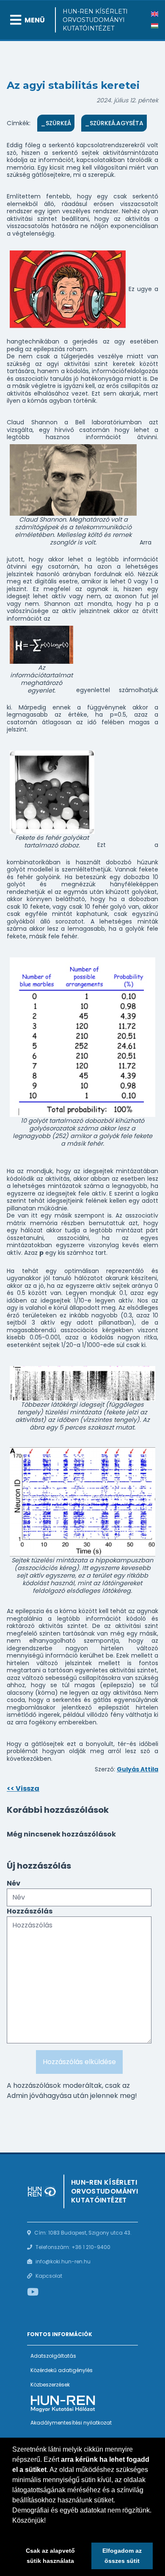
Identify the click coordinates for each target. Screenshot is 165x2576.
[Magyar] (155, 26)
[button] (14, 2531)
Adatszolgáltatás (53, 2356)
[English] (155, 14)
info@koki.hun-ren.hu (63, 2261)
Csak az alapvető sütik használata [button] (50, 2556)
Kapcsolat (49, 2276)
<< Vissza (23, 1788)
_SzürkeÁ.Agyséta (114, 123)
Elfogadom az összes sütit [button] (122, 2556)
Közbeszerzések (50, 2385)
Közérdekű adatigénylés (62, 2370)
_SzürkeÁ (56, 123)
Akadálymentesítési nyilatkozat (71, 2423)
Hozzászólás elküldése (79, 2062)
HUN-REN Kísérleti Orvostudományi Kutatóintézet (95, 20)
